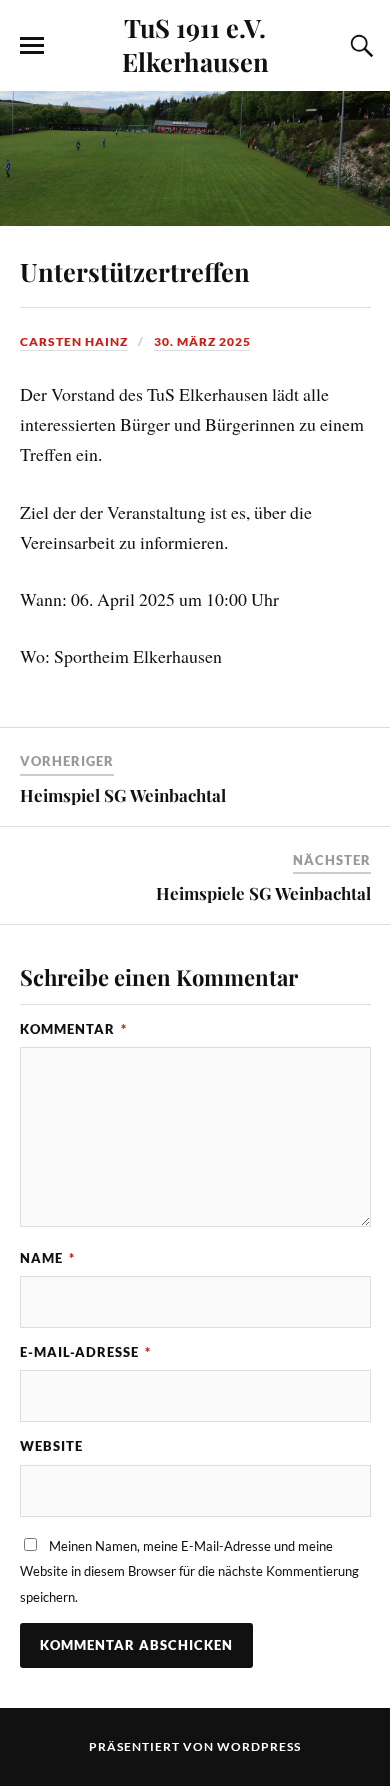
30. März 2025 (202, 341)
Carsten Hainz (74, 341)
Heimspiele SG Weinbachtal (263, 893)
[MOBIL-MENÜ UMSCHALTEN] (32, 46)
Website (51, 1446)
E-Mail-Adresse (85, 1352)
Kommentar (73, 1029)
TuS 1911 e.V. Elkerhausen (195, 44)
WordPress (259, 1746)
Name (47, 1258)
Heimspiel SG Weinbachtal (123, 795)
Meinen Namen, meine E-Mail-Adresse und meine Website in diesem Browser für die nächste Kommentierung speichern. (189, 1571)
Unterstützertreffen (135, 271)
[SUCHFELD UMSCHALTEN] (359, 46)
